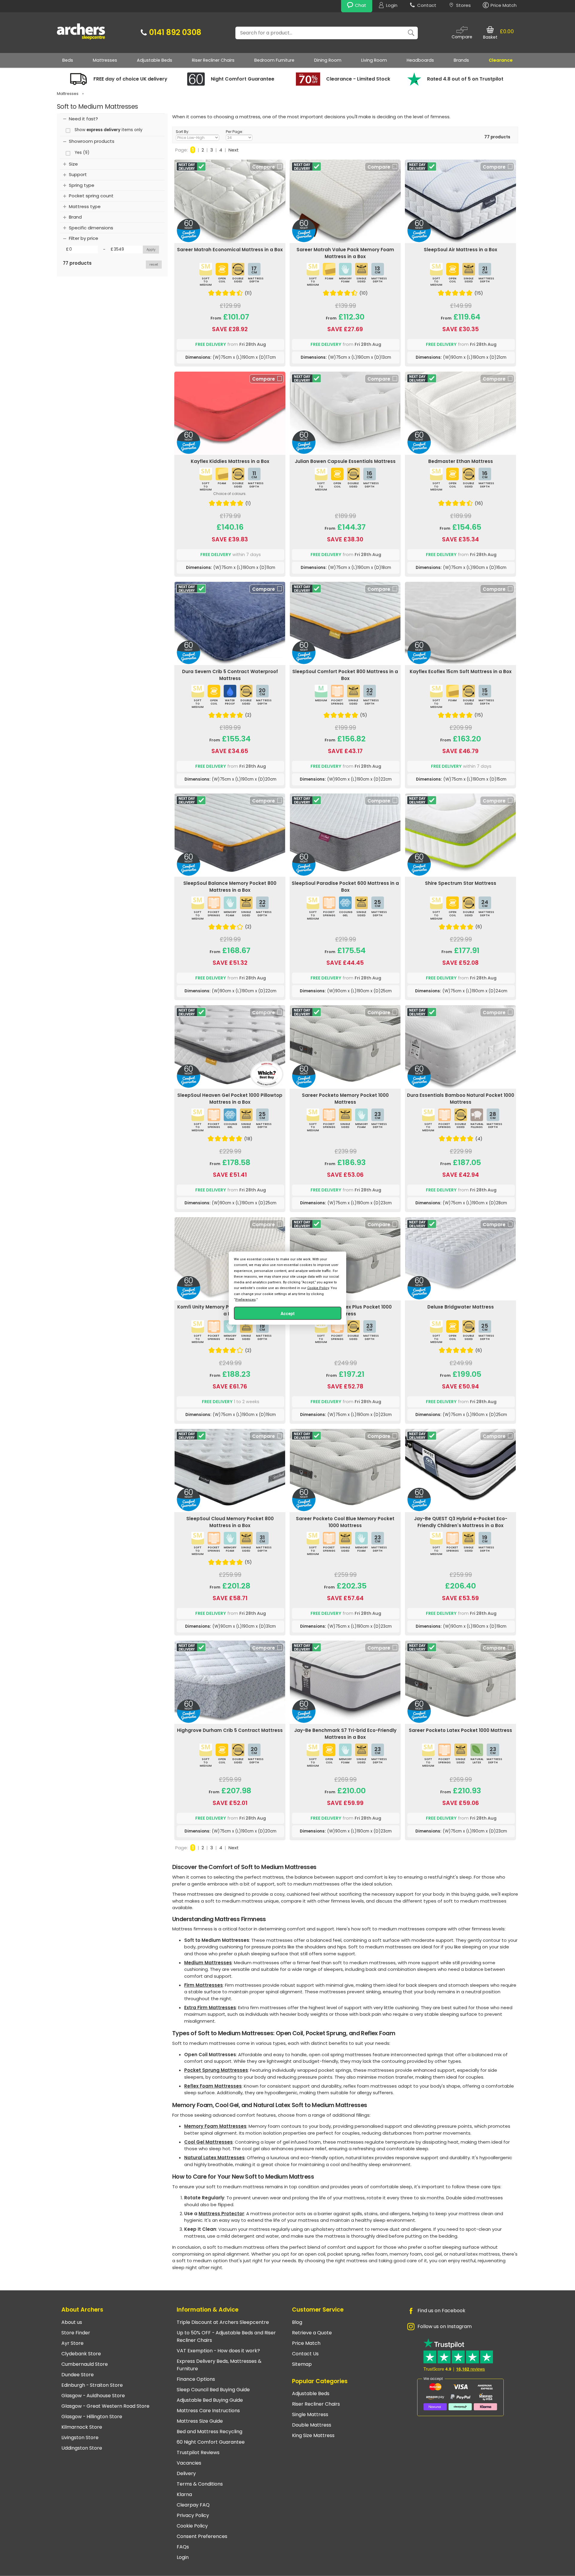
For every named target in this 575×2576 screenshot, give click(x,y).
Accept (288, 1313)
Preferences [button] (246, 1299)
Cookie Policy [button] (318, 1288)
